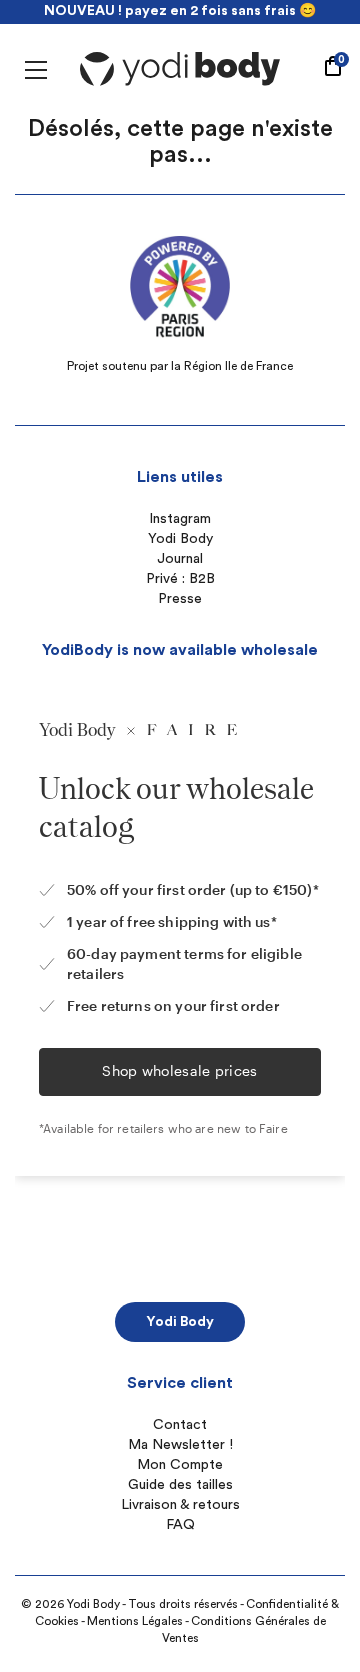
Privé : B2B (180, 579)
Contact (180, 1425)
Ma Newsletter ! (180, 1445)
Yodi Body (180, 539)
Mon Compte (180, 1465)
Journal (180, 559)
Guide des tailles (180, 1485)
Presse (180, 599)
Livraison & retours (180, 1505)
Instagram (180, 519)
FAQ (180, 1525)
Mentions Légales (135, 1621)
